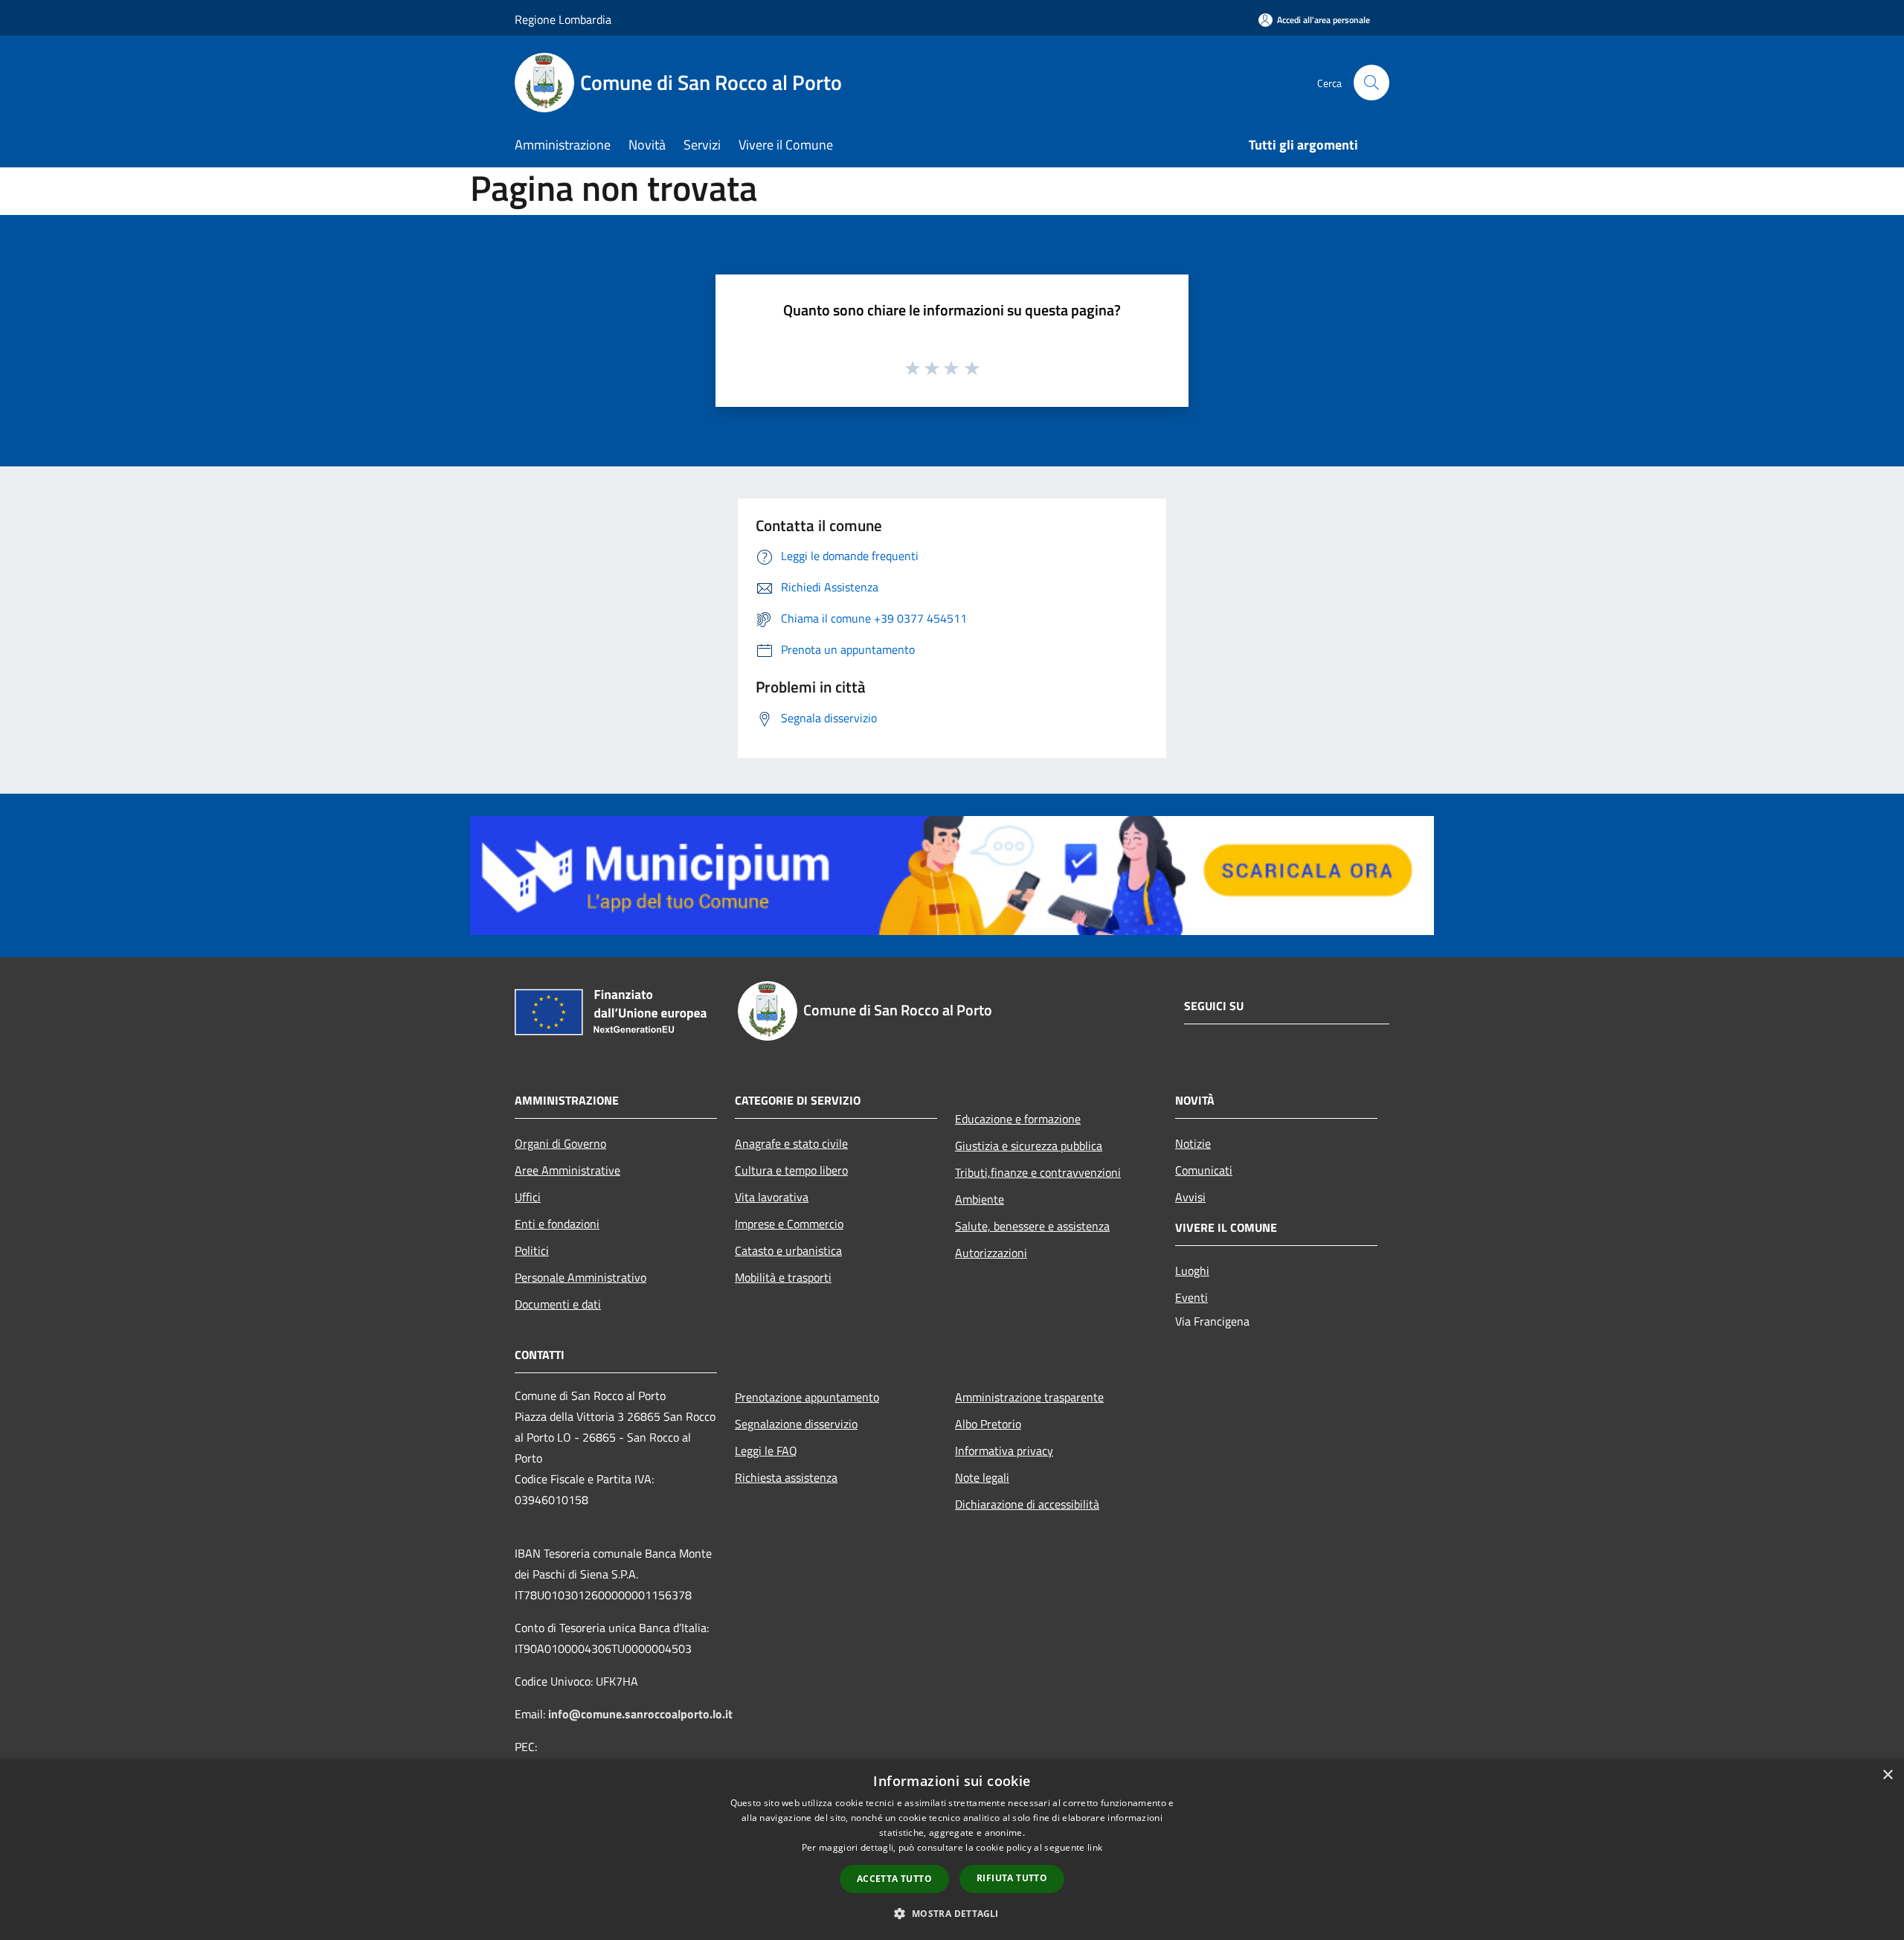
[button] (952, 1913)
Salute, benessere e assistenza (1032, 1226)
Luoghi (1192, 1271)
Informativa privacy (1004, 1451)
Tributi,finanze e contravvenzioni (1038, 1172)
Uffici (528, 1197)
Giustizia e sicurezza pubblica (1029, 1146)
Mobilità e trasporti (783, 1277)
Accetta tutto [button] (894, 1879)
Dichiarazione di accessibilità (1027, 1504)
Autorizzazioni (991, 1253)
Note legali (982, 1477)
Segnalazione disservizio (796, 1424)
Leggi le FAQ (766, 1451)
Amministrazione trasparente (1029, 1397)
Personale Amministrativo (580, 1277)
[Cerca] (1371, 83)
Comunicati (1204, 1170)
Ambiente (980, 1199)
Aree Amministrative (567, 1170)
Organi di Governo (560, 1143)
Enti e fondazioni (557, 1224)
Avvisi (1190, 1197)
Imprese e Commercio (789, 1224)
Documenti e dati (558, 1304)
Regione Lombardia (563, 19)
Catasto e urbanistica (788, 1250)
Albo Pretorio (988, 1424)
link (1095, 1847)
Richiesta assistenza (786, 1477)
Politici (532, 1250)
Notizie (1193, 1143)
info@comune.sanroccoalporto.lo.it (640, 1714)
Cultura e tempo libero (791, 1170)
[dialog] (952, 1850)
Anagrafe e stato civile (791, 1143)
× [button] (1887, 1775)
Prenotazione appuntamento (807, 1397)
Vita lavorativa (772, 1197)
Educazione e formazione (1018, 1119)
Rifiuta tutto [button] (1012, 1878)
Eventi (1191, 1297)
